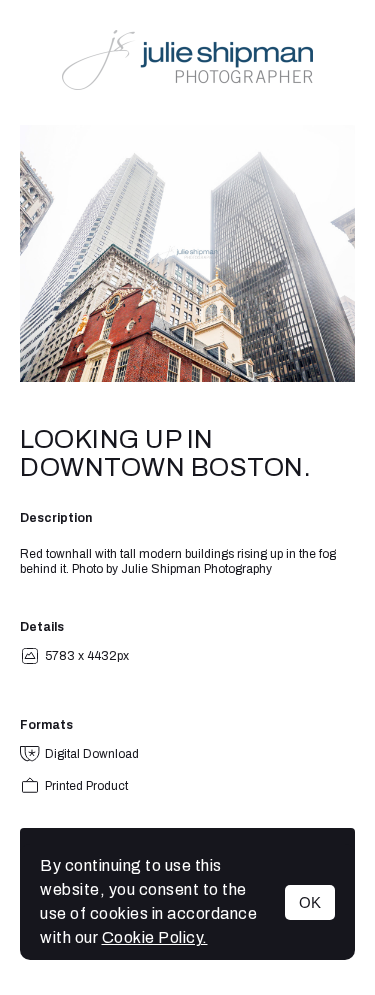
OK (310, 902)
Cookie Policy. (155, 937)
